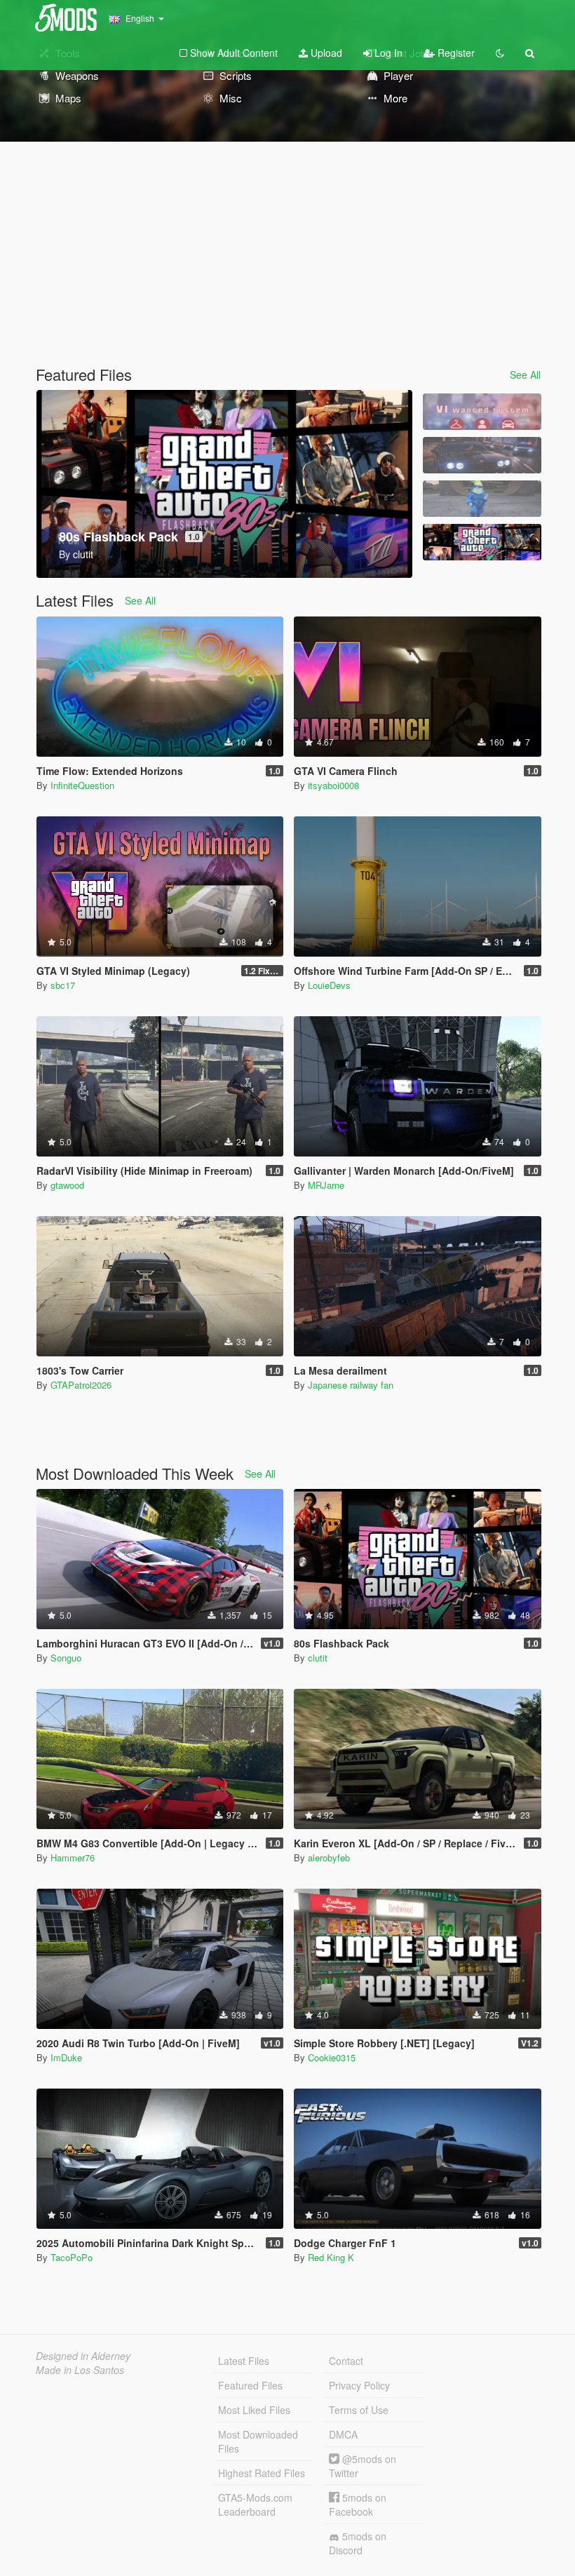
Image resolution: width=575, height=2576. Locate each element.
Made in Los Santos (80, 2370)
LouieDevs (329, 985)
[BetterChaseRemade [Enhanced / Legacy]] (482, 455)
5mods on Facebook (358, 2504)
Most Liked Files (254, 2410)
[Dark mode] (500, 53)
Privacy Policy (359, 2385)
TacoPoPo (72, 2257)
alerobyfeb (329, 1857)
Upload (325, 53)
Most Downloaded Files (258, 2441)
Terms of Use (359, 2410)
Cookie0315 (332, 2057)
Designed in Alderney (83, 2356)
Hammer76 (73, 1857)
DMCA (343, 2434)
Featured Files (250, 2385)
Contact (346, 2361)
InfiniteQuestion (82, 785)
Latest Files (244, 2361)
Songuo (66, 1658)
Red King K (331, 2257)
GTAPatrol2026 (81, 1385)
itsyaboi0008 (333, 785)
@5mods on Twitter (363, 2466)
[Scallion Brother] (482, 499)
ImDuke (66, 2057)
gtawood (67, 1185)
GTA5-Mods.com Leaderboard (255, 2504)
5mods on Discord (358, 2543)
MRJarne (326, 1185)
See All (525, 375)
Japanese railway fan (351, 1385)
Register (455, 53)
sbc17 (63, 985)
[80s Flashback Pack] (482, 542)
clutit (318, 1658)
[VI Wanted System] (482, 412)
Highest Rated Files (262, 2473)
